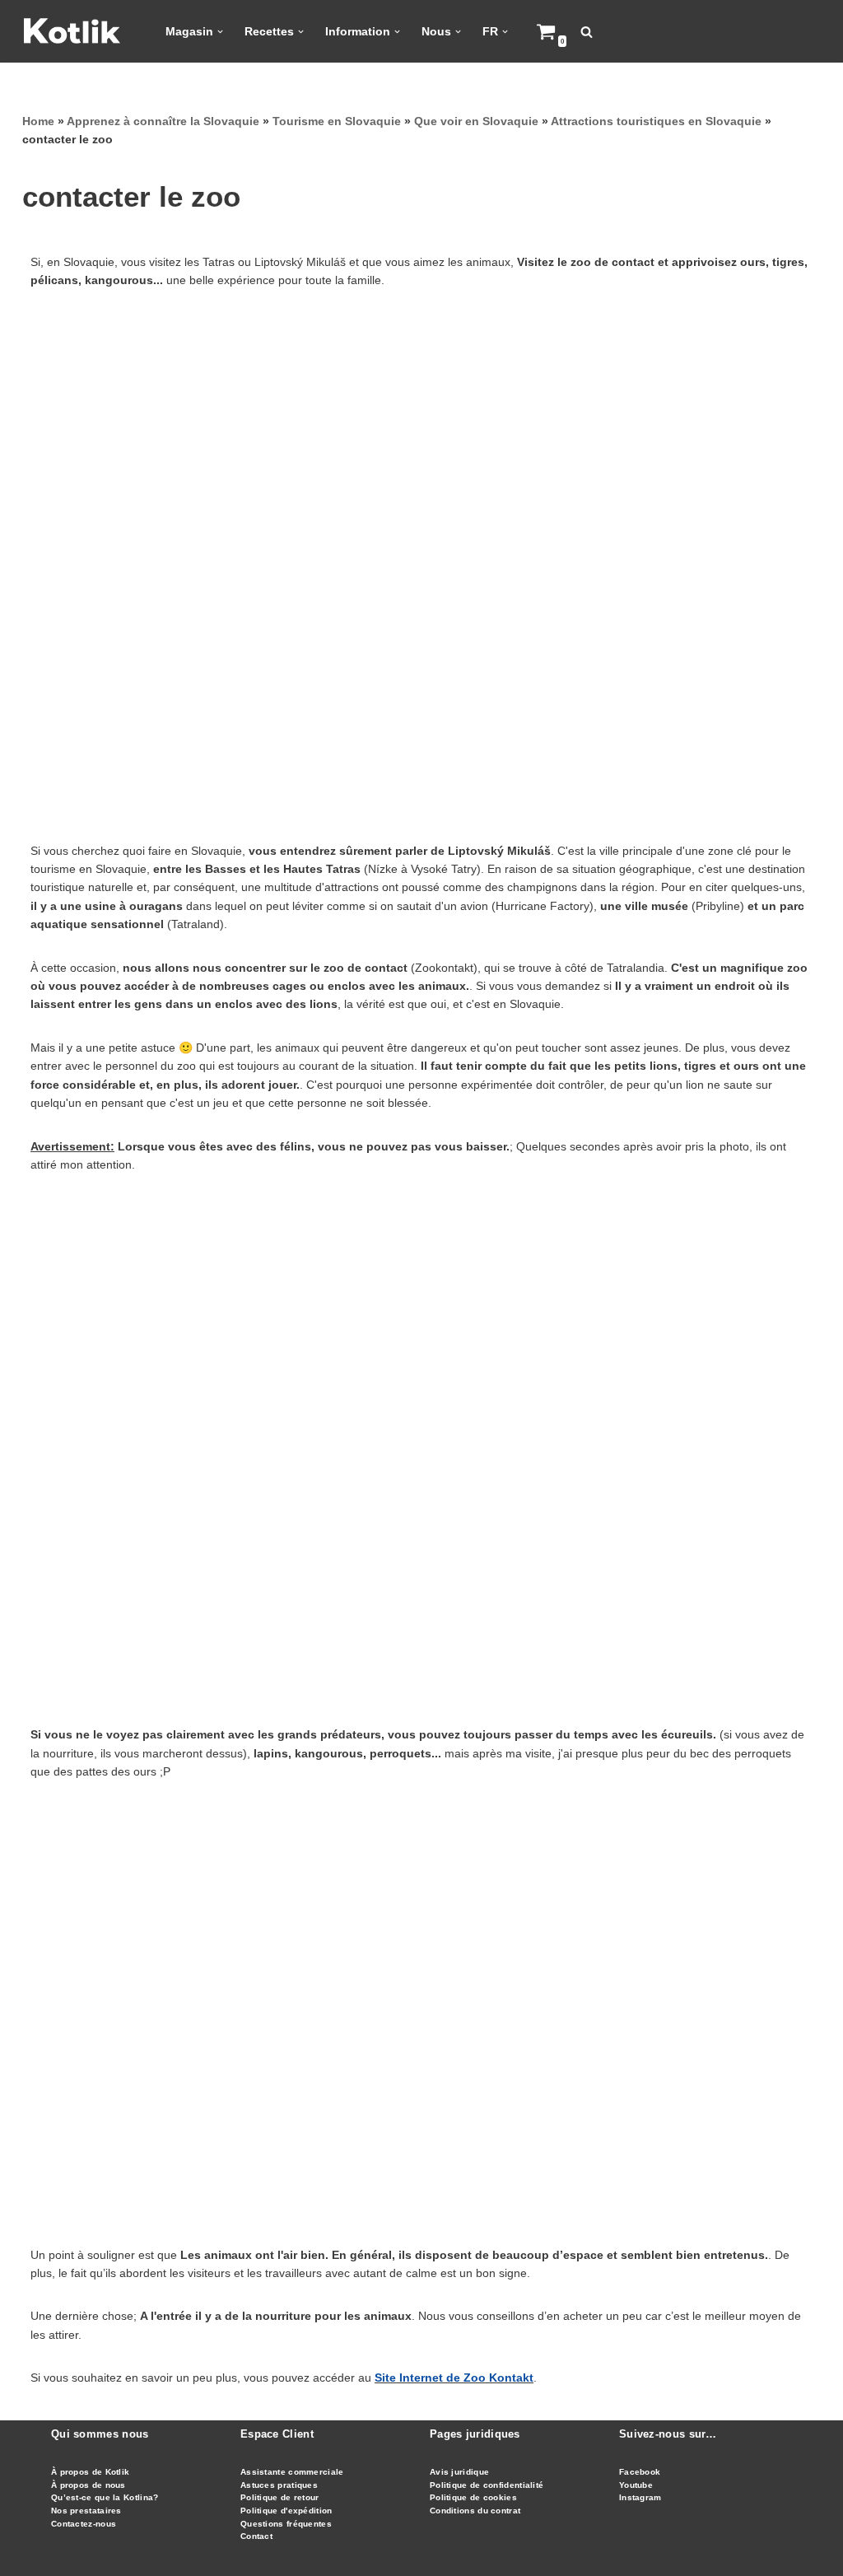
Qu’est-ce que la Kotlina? (105, 2497)
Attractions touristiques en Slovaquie (656, 121)
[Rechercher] (587, 32)
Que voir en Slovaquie (476, 121)
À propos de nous (88, 2485)
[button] (220, 32)
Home (38, 121)
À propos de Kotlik (90, 2472)
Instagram (640, 2497)
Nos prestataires (86, 2511)
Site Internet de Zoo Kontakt (454, 2378)
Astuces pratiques (279, 2485)
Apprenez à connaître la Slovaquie (163, 121)
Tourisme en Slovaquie (337, 121)
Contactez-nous (84, 2524)
